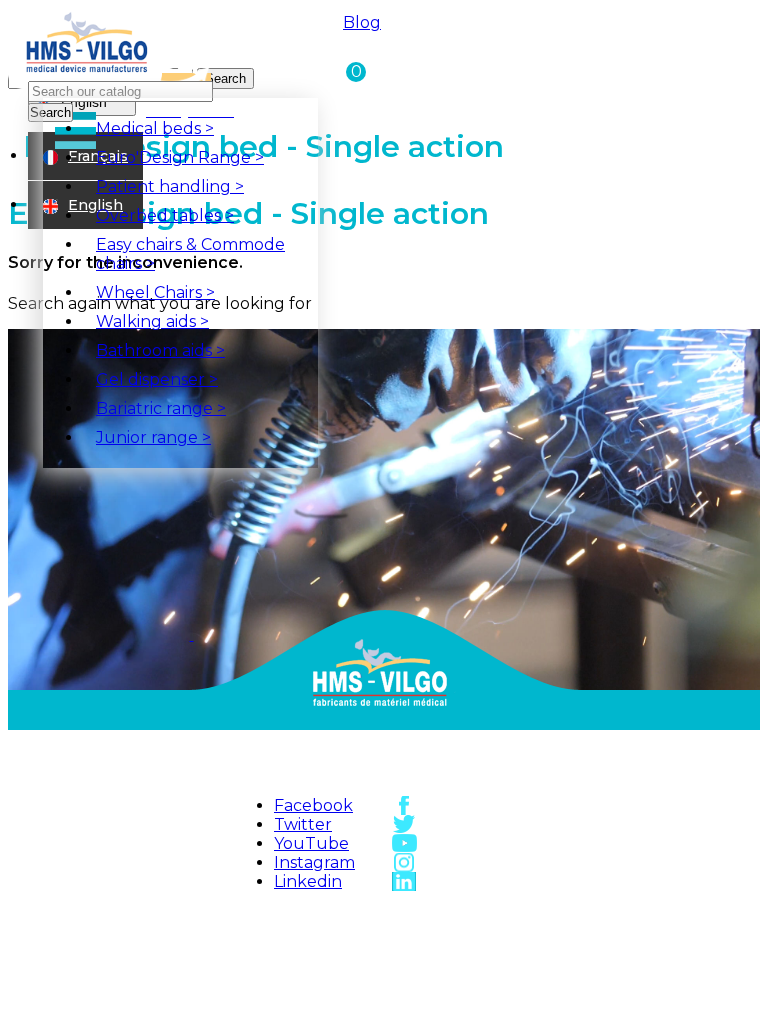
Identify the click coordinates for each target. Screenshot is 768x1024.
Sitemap (337, 939)
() (353, 71)
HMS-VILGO (337, 917)
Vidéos (471, 961)
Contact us (472, 939)
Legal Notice (336, 961)
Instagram (314, 862)
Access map (471, 917)
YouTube (311, 843)
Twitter (303, 824)
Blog (362, 22)
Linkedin (308, 881)
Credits (337, 984)
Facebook (313, 805)
